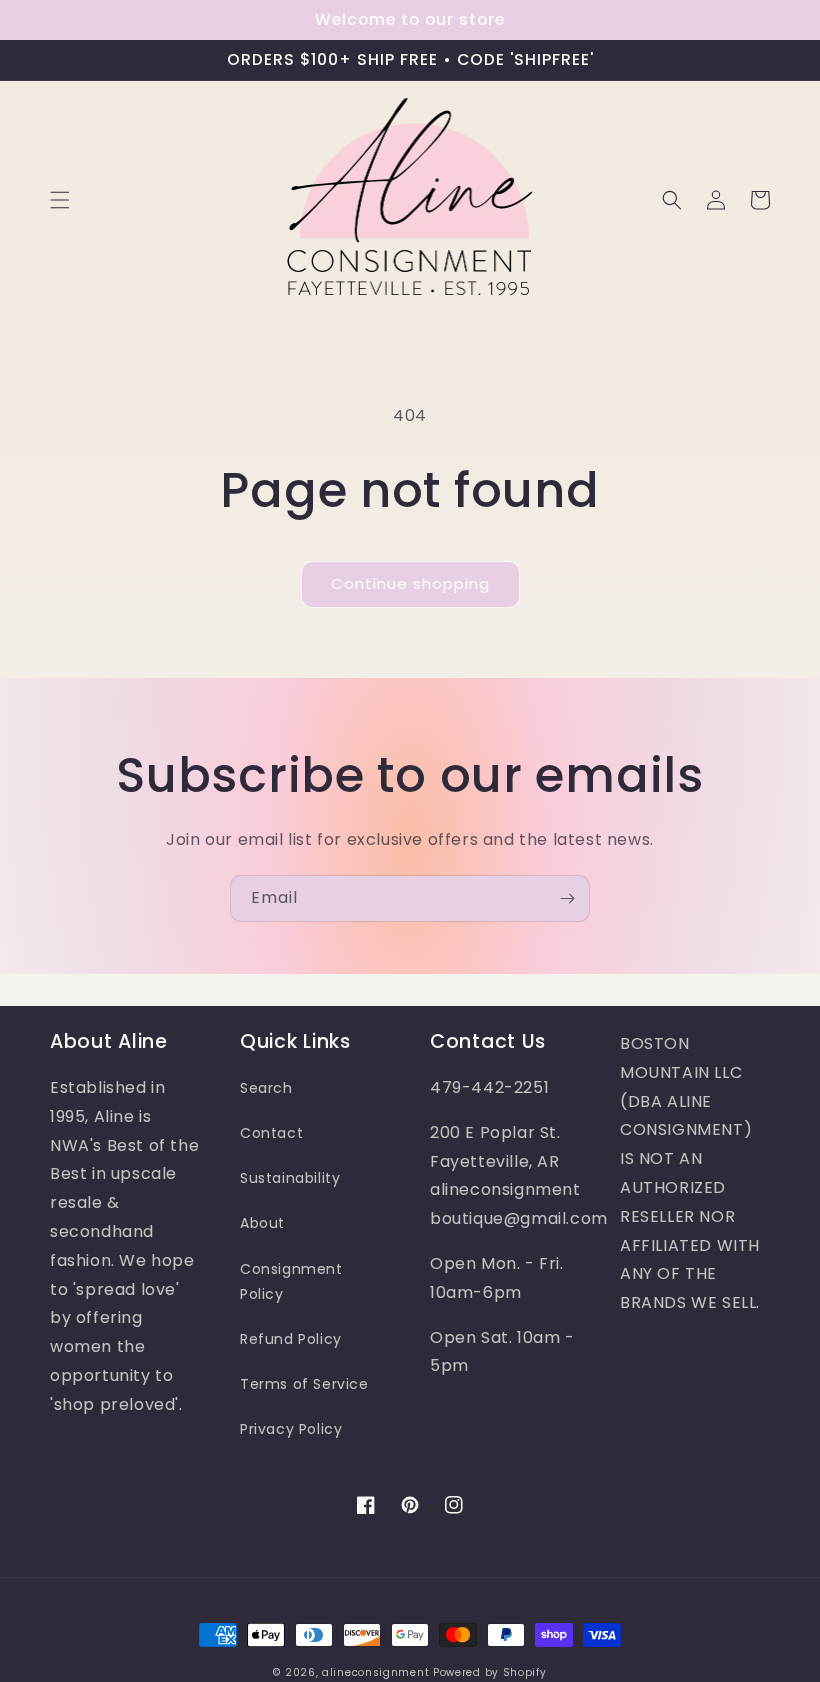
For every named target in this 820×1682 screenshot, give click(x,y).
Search (266, 1088)
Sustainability (290, 1178)
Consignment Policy (291, 1281)
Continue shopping (410, 583)
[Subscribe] (567, 898)
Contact (271, 1133)
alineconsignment (375, 1672)
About (262, 1223)
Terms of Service (304, 1384)
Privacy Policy (291, 1429)
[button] (60, 200)
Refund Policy (291, 1339)
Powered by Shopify (490, 1672)
